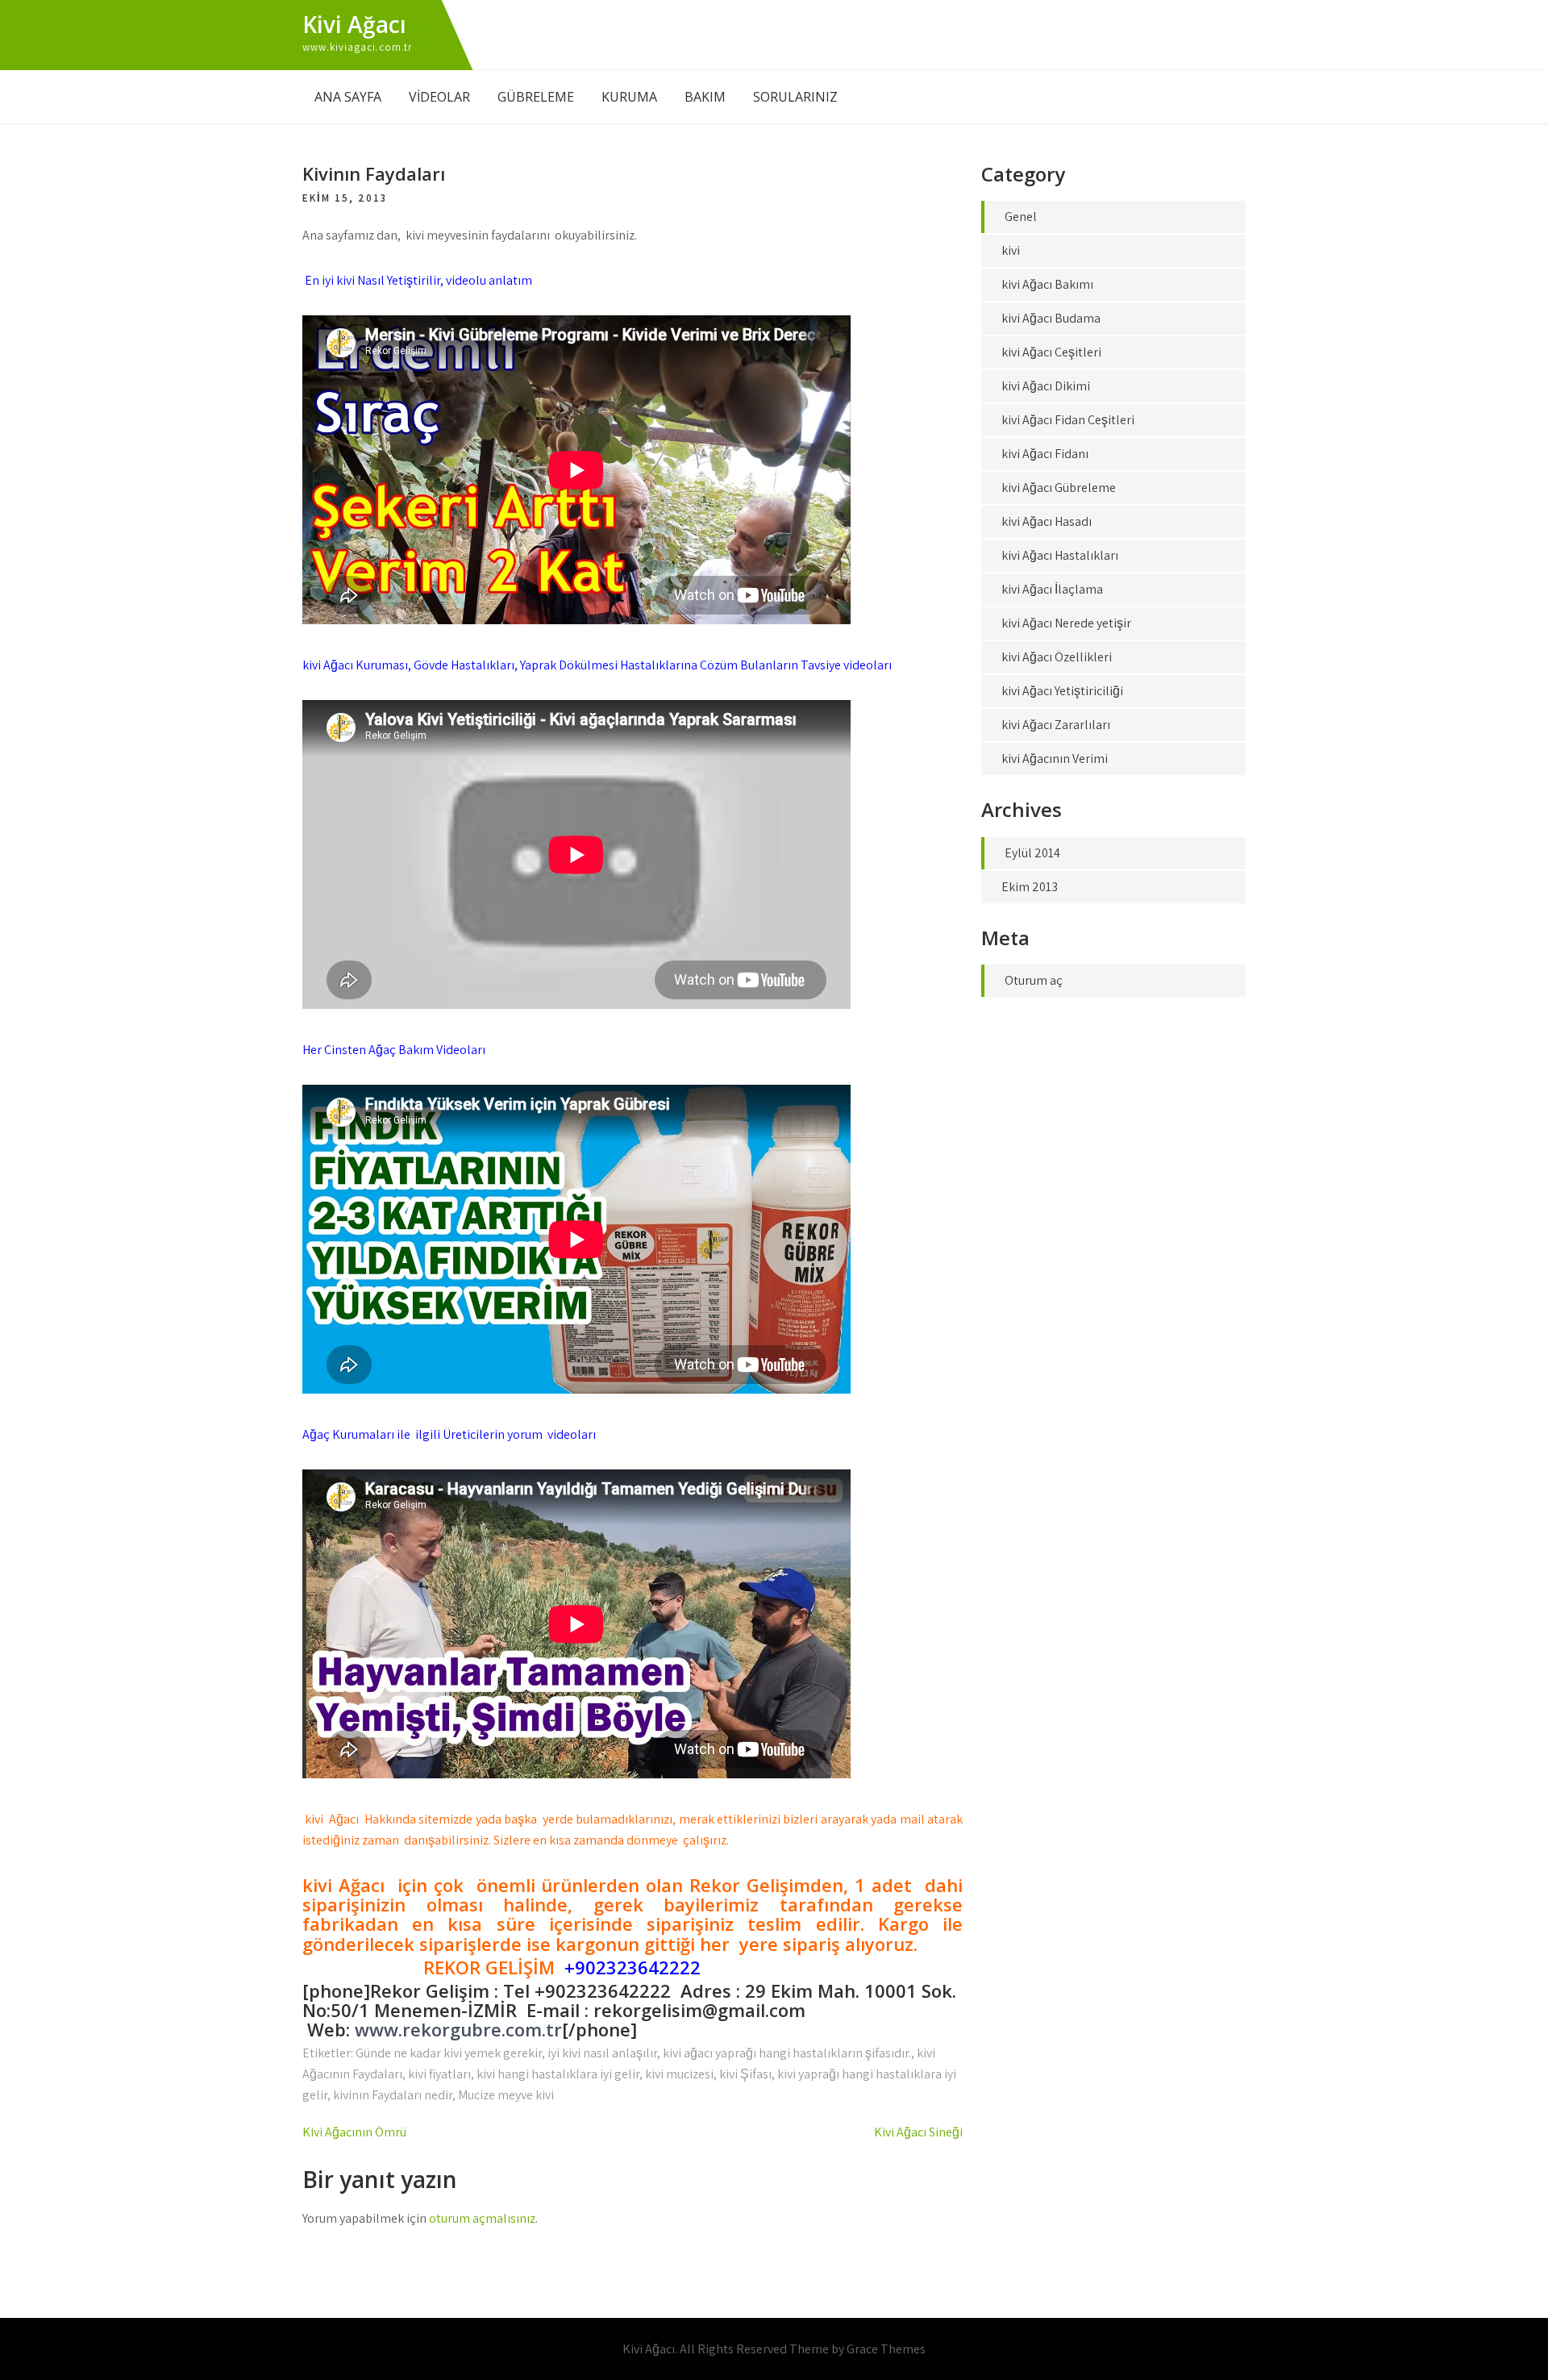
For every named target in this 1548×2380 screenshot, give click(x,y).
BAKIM (705, 97)
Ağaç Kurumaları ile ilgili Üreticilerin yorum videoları (449, 1434)
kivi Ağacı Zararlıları (1056, 725)
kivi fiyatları (439, 2074)
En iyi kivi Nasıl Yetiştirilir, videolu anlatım (417, 280)
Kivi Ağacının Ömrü (354, 2132)
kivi (1011, 250)
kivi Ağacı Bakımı (1047, 284)
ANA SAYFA (348, 97)
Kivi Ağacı (354, 24)
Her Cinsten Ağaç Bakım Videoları (394, 1050)
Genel (1021, 217)
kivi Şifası (745, 2074)
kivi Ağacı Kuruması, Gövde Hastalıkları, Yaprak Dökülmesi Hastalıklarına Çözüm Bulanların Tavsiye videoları (597, 665)
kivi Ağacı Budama (1051, 318)
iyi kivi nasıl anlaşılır (602, 2053)
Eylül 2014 (1032, 853)
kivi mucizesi (679, 2074)
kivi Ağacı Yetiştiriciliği (1062, 691)
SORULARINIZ (795, 97)
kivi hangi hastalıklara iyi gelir (558, 2074)
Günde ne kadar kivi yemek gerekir (449, 2053)
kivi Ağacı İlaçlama (1052, 589)
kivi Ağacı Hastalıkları (1060, 555)
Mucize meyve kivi (506, 2095)
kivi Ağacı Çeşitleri (1051, 352)
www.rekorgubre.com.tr (458, 2029)
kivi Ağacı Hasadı (1047, 521)
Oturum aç (1034, 980)
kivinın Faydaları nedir (393, 2095)
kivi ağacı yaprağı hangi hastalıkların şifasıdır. (787, 2053)
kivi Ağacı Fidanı (1045, 454)
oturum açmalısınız (482, 2218)
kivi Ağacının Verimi (1055, 759)
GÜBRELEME (536, 97)
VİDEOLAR (439, 97)
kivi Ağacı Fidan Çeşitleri (1068, 420)
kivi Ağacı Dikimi (1046, 386)
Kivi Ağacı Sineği (918, 2132)
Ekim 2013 (1030, 887)
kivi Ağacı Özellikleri (1057, 657)
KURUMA (629, 97)
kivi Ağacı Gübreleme (1059, 488)
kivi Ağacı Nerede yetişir (1066, 623)
